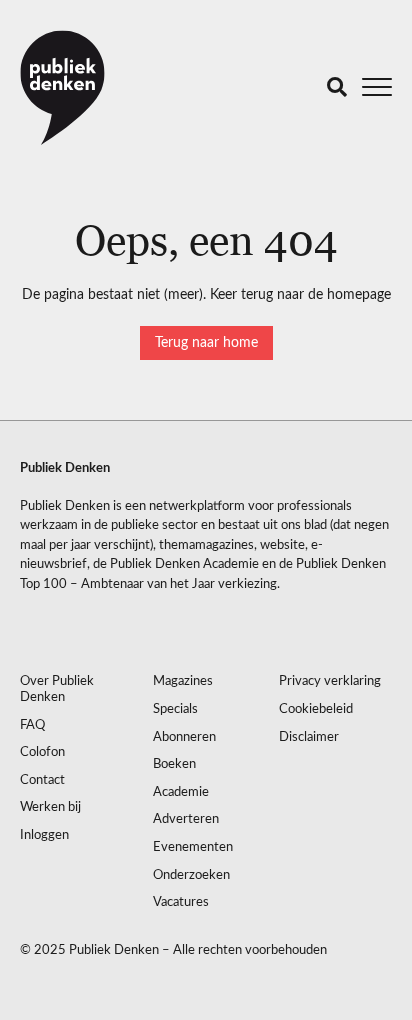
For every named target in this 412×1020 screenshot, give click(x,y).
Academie (181, 792)
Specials (175, 709)
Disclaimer (309, 737)
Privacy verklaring (330, 681)
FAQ (32, 725)
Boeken (174, 764)
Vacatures (181, 902)
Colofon (42, 752)
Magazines (183, 681)
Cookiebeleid (316, 709)
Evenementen (193, 847)
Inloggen (44, 835)
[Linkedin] (35, 629)
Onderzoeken (191, 875)
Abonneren (184, 737)
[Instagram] (75, 629)
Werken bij (50, 807)
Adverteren (186, 819)
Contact (42, 780)
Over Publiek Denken (57, 689)
